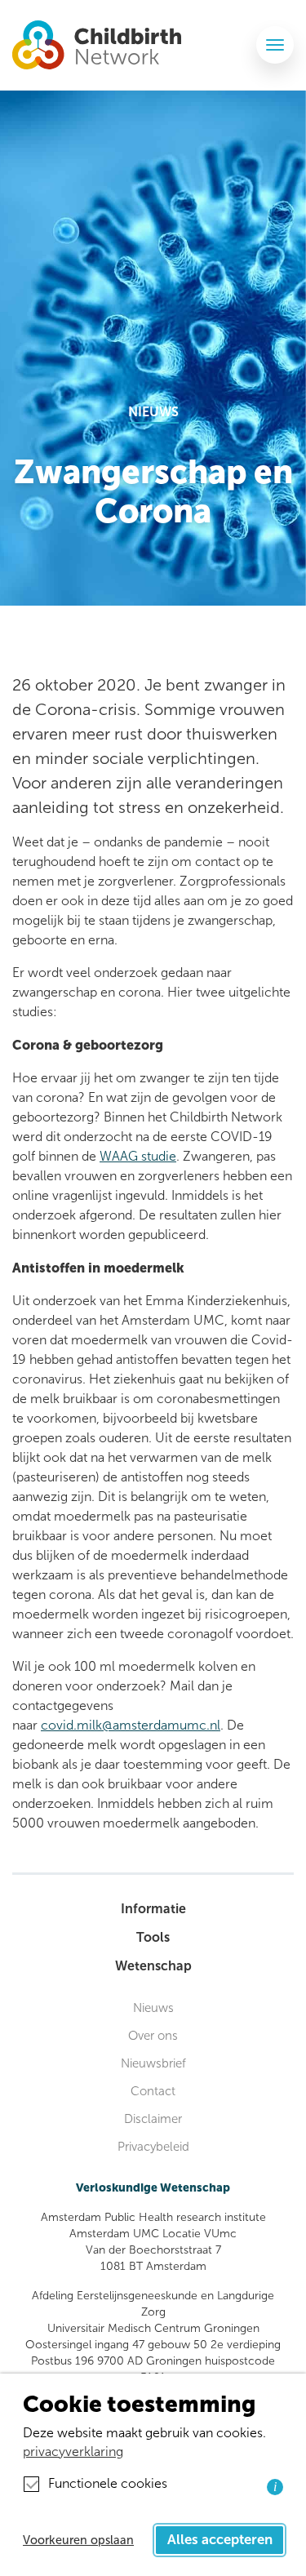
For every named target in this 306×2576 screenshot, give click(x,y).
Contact (153, 2091)
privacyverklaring (73, 2452)
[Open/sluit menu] (275, 45)
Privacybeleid (153, 2147)
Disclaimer (153, 2119)
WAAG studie (138, 1156)
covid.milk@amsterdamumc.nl (131, 1725)
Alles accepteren (220, 2540)
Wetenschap (153, 1966)
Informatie (153, 1909)
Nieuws (153, 2008)
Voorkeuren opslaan (78, 2540)
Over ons (153, 2036)
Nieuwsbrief (153, 2063)
